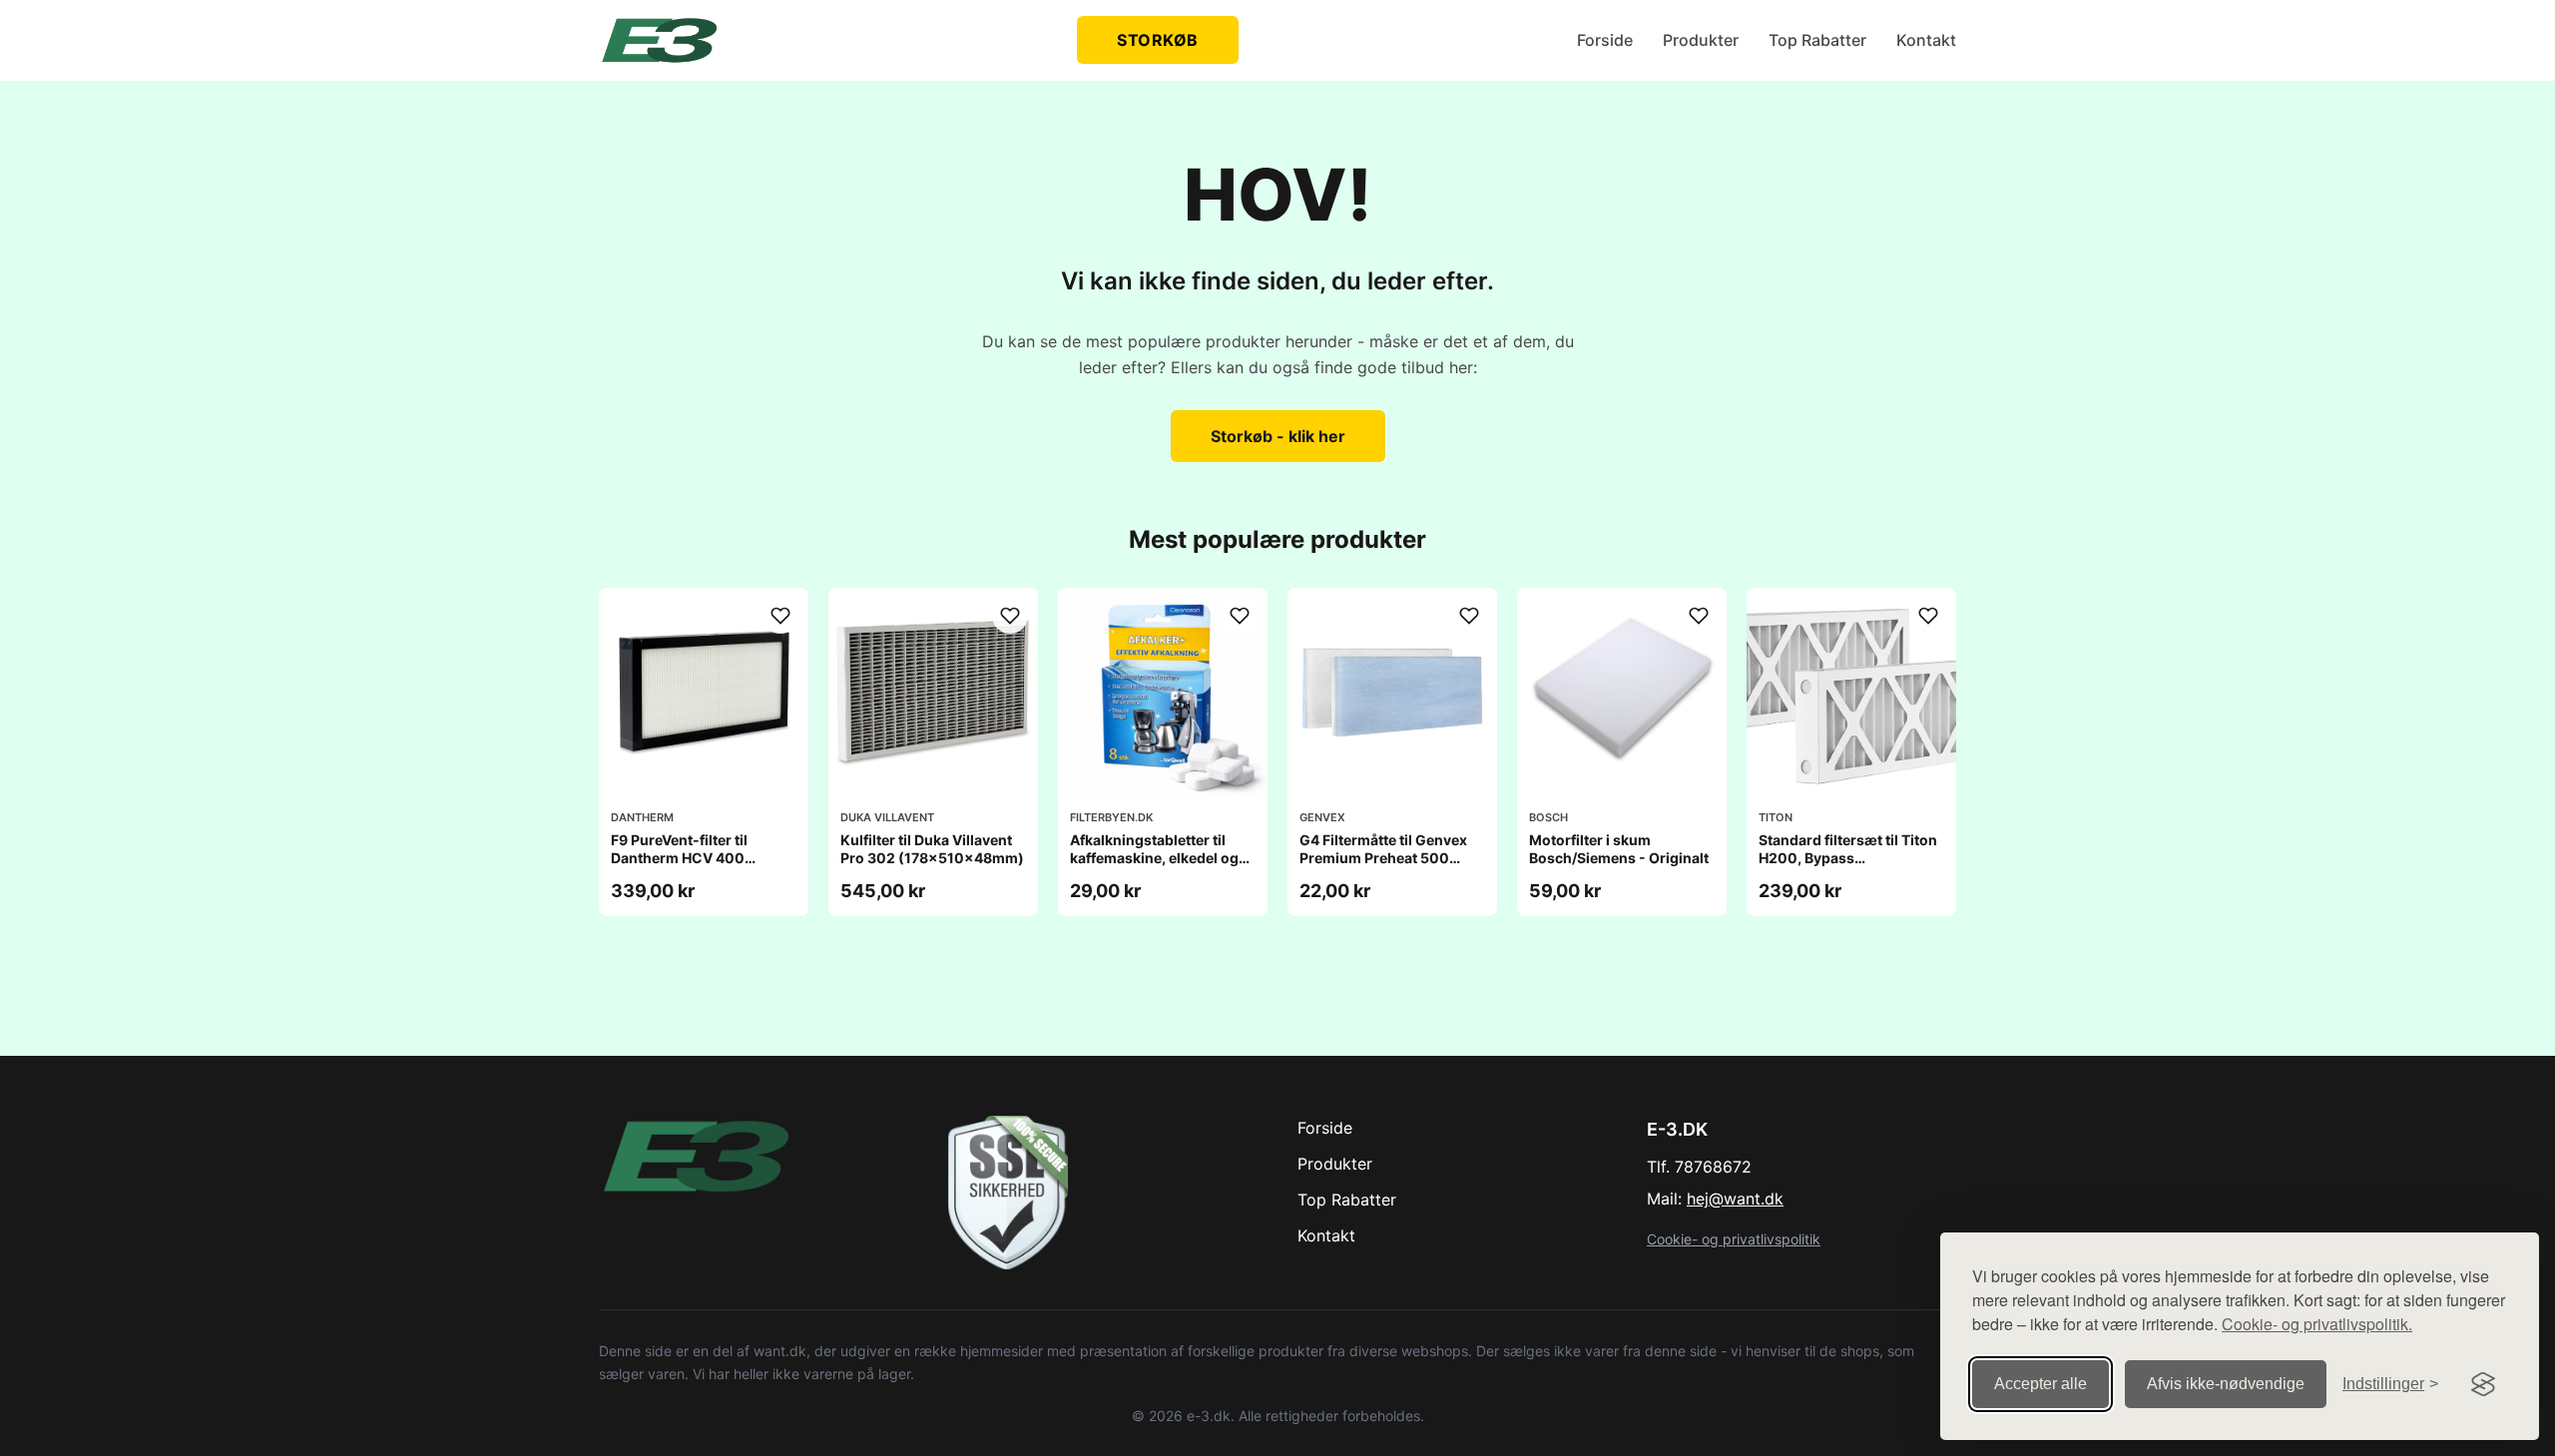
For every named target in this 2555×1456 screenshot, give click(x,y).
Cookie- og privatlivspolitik (1734, 1239)
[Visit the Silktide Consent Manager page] (2483, 1384)
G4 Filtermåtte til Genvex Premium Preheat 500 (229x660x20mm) (1383, 858)
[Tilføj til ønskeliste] (780, 616)
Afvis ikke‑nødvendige (2226, 1384)
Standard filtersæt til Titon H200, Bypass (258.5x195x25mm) (1848, 858)
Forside (1605, 40)
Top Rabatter (1817, 40)
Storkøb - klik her (1278, 436)
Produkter (1701, 40)
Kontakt (1926, 40)
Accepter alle (2041, 1384)
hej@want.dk (1735, 1199)
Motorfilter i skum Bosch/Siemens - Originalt (1619, 849)
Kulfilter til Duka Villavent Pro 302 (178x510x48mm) (932, 849)
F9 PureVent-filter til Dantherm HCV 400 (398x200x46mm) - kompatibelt (682, 867)
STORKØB (1158, 40)
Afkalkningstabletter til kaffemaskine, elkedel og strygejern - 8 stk (1154, 858)
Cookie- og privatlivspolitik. (2317, 1324)
